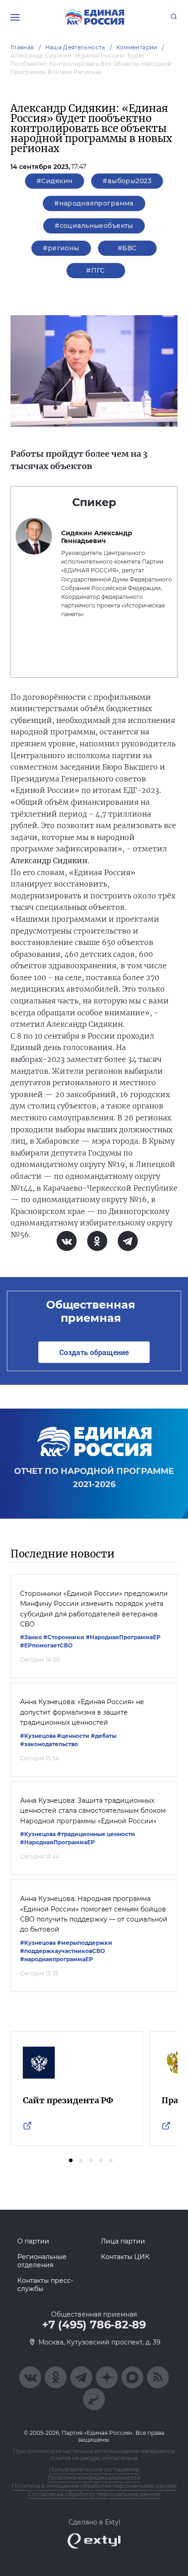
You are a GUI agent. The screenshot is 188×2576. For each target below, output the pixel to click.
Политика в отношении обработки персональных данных (94, 2486)
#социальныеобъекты (94, 226)
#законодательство (49, 1744)
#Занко (31, 1637)
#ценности (73, 1736)
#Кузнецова (38, 1736)
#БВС (127, 248)
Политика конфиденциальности (94, 2478)
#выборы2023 (127, 181)
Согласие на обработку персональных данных (94, 2494)
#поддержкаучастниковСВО (63, 1951)
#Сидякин (55, 181)
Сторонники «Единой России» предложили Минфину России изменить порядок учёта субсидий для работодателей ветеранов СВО (94, 1609)
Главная (22, 47)
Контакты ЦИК (125, 2257)
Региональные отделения (42, 2261)
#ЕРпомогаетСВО (46, 1645)
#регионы (61, 248)
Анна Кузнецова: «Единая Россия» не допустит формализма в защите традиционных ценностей (82, 1712)
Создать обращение (94, 1352)
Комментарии (137, 47)
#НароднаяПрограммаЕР (123, 1637)
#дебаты (104, 1736)
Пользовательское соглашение (94, 2469)
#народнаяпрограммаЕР (57, 1959)
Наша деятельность (75, 47)
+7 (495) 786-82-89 (94, 2325)
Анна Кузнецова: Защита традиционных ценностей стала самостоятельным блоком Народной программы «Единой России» (93, 1811)
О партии (33, 2241)
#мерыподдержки (85, 1943)
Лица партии (123, 2241)
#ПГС (96, 270)
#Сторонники (64, 1637)
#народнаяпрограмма (94, 203)
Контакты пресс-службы (45, 2285)
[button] (71, 2160)
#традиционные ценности (96, 1834)
